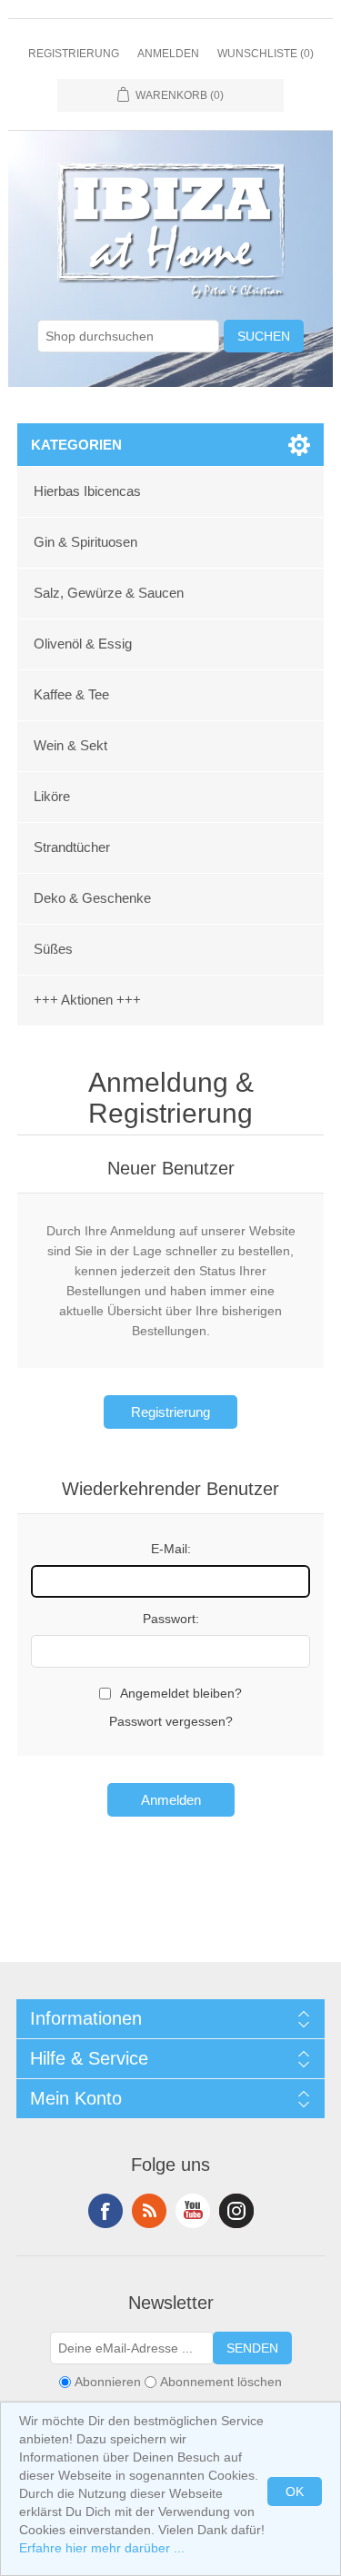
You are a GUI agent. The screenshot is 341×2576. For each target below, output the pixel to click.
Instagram (236, 2211)
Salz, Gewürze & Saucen (109, 593)
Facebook (105, 2211)
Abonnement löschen (221, 2382)
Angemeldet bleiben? (181, 1693)
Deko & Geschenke (92, 898)
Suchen (264, 336)
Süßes (53, 949)
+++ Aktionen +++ (87, 1000)
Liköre (52, 796)
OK (295, 2492)
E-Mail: (171, 1549)
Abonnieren (108, 2382)
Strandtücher (72, 847)
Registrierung (74, 54)
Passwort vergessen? (171, 1721)
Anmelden (168, 54)
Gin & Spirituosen (85, 542)
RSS (149, 2211)
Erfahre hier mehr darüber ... (102, 2548)
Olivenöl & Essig (83, 644)
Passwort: (171, 1619)
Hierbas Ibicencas (87, 491)
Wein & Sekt (70, 745)
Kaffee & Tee (71, 694)
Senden (252, 2348)
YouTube (193, 2211)
